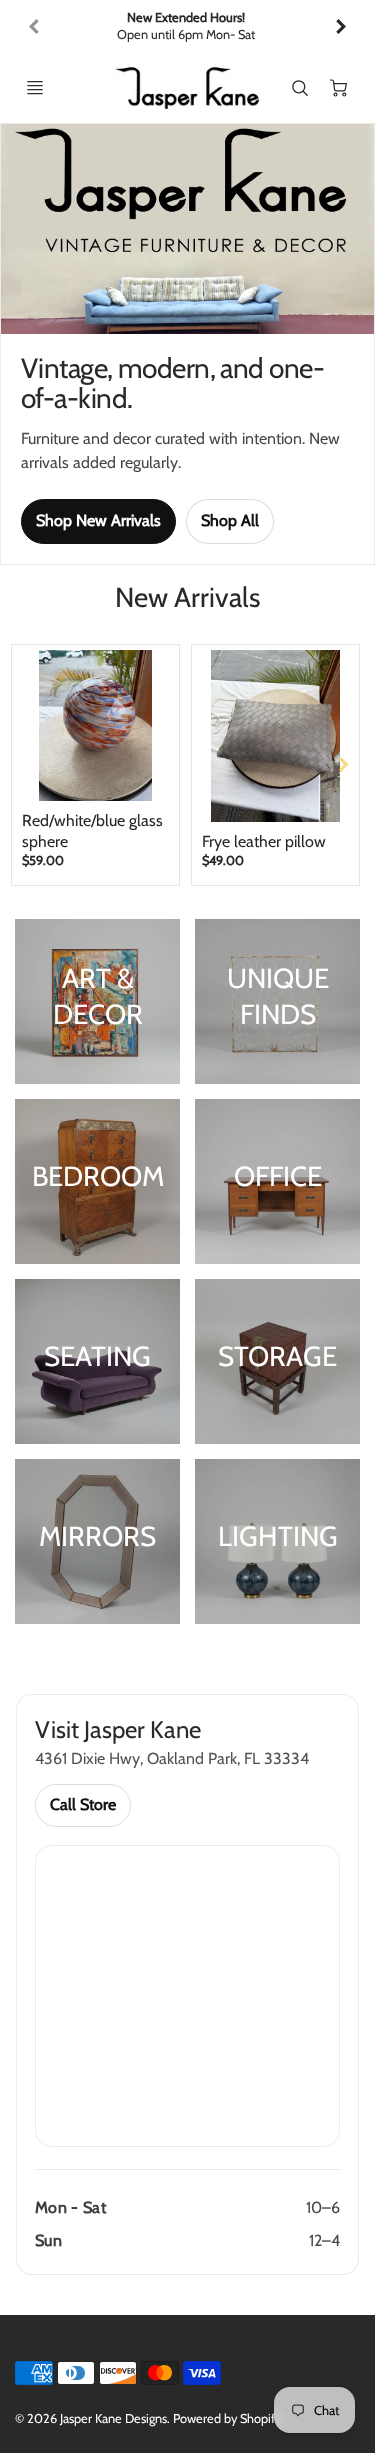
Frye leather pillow (264, 841)
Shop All (230, 520)
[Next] (340, 27)
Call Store (83, 1804)
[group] (187, 26)
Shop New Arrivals (98, 520)
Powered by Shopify (227, 2418)
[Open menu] (35, 88)
